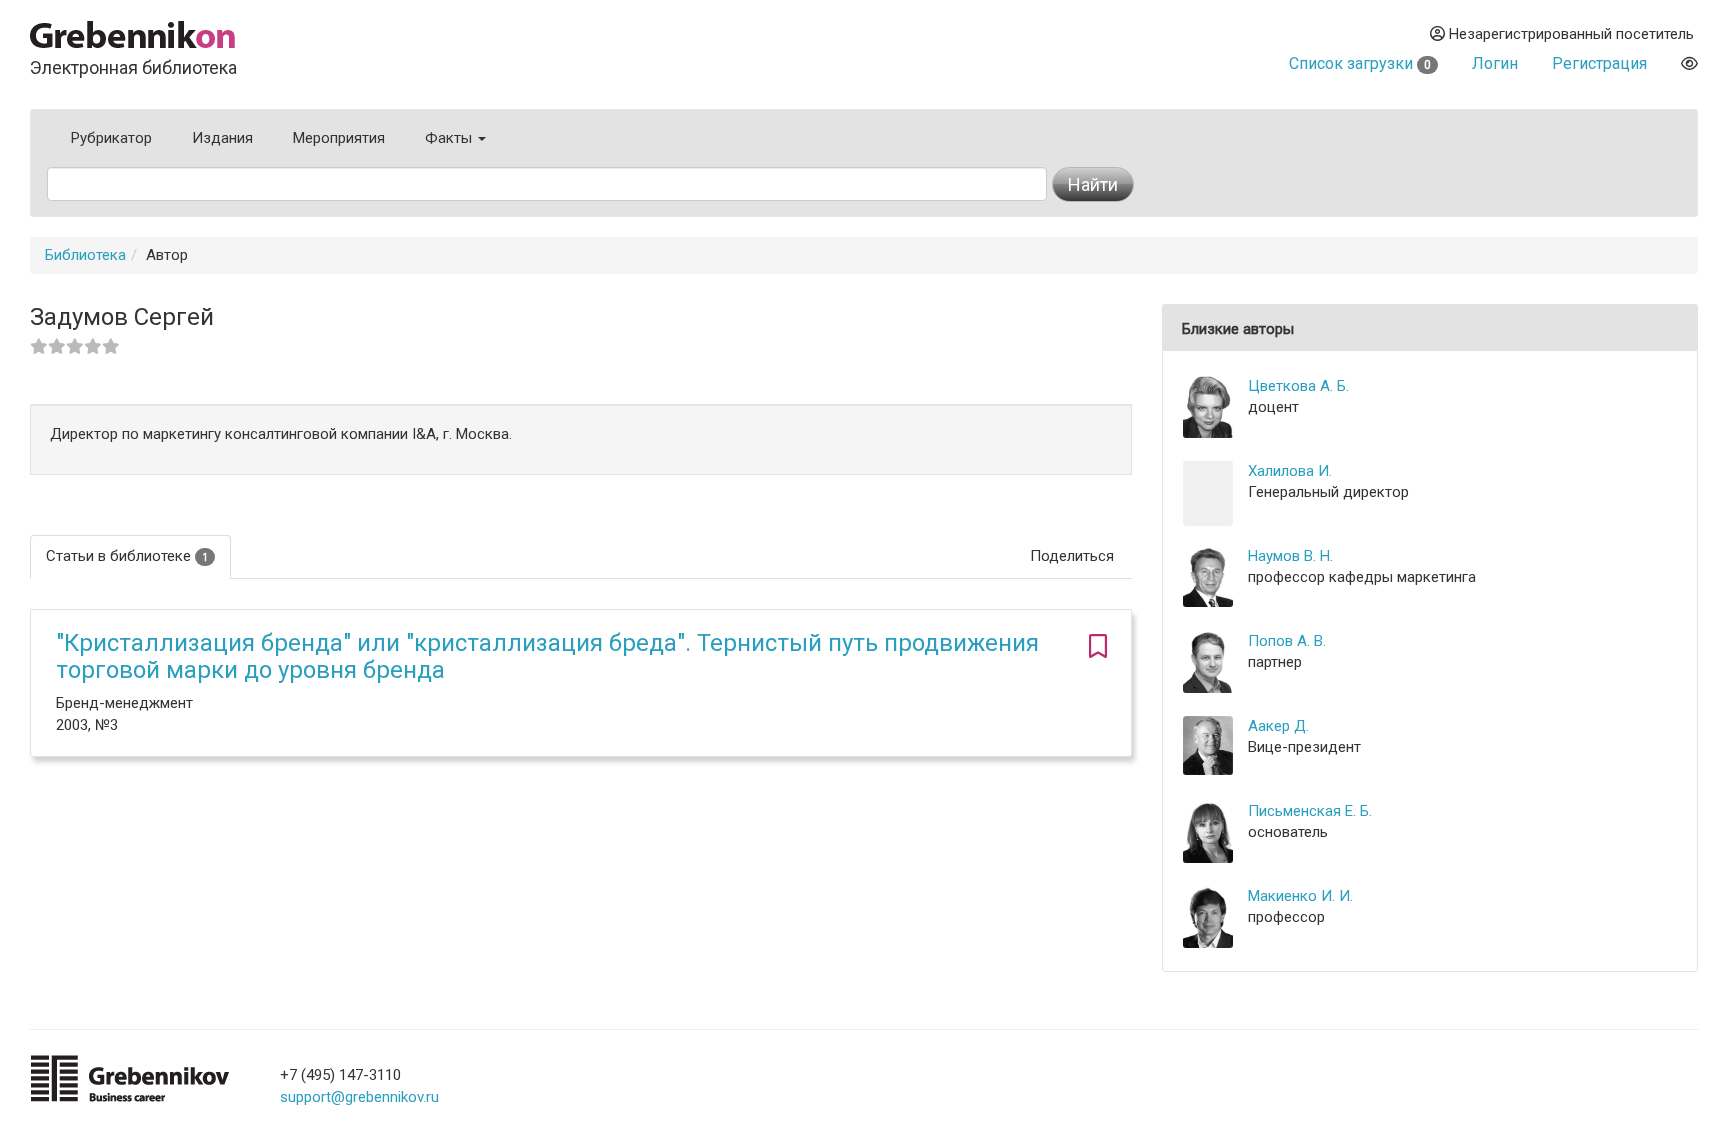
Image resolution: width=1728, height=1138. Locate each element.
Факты (450, 138)
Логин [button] (1495, 63)
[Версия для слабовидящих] (1689, 63)
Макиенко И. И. (1300, 896)
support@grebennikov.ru (359, 1097)
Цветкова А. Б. (1298, 386)
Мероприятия (339, 138)
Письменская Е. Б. (1310, 811)
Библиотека (85, 255)
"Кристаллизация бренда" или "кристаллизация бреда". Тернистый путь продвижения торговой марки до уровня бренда (547, 656)
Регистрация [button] (1599, 63)
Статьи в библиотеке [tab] (127, 556)
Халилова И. (1290, 471)
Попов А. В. (1287, 641)
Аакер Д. (1278, 726)
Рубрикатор (111, 138)
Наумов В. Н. (1290, 556)
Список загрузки (1360, 63)
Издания (222, 138)
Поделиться (1072, 556)
